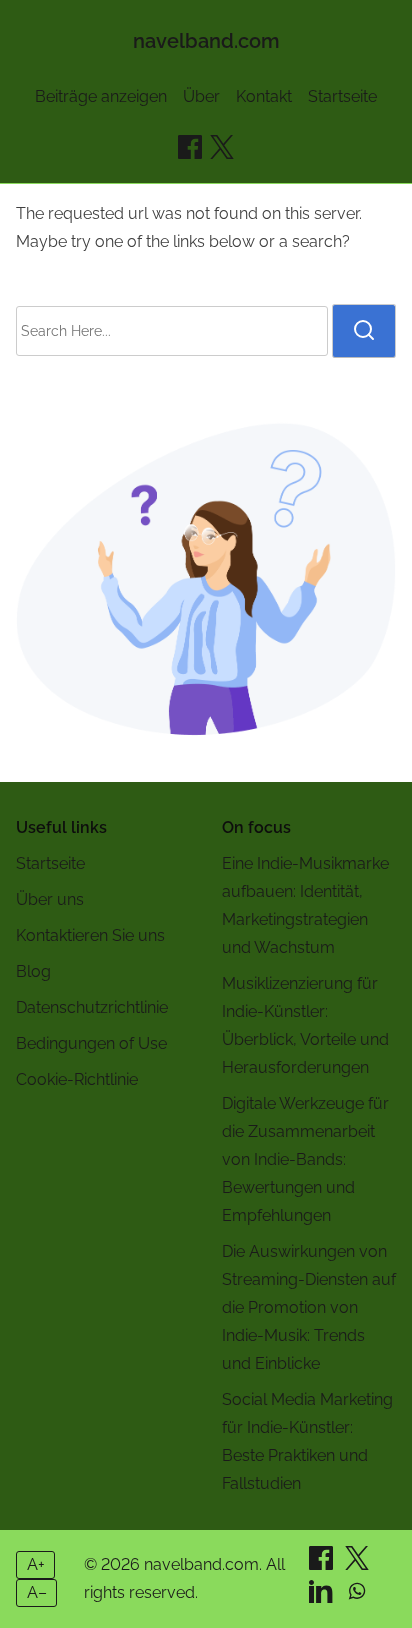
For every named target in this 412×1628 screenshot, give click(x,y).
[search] (364, 331)
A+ (36, 1564)
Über (201, 96)
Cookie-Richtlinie (77, 1079)
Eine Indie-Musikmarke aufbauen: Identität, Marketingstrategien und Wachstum (305, 905)
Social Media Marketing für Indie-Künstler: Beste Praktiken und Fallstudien (307, 1441)
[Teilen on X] (357, 1564)
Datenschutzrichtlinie (92, 1007)
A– (37, 1592)
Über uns (50, 899)
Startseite (342, 96)
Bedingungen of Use (91, 1043)
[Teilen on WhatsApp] (357, 1597)
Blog (33, 971)
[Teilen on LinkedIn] (323, 1597)
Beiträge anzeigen (101, 96)
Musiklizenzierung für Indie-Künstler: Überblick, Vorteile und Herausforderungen (305, 1025)
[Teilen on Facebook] (190, 147)
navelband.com (206, 41)
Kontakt (264, 96)
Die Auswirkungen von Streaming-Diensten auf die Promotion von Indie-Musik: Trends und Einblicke (309, 1307)
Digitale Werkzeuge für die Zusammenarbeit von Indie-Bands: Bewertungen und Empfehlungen (305, 1159)
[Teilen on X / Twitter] (222, 147)
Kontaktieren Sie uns (90, 935)
